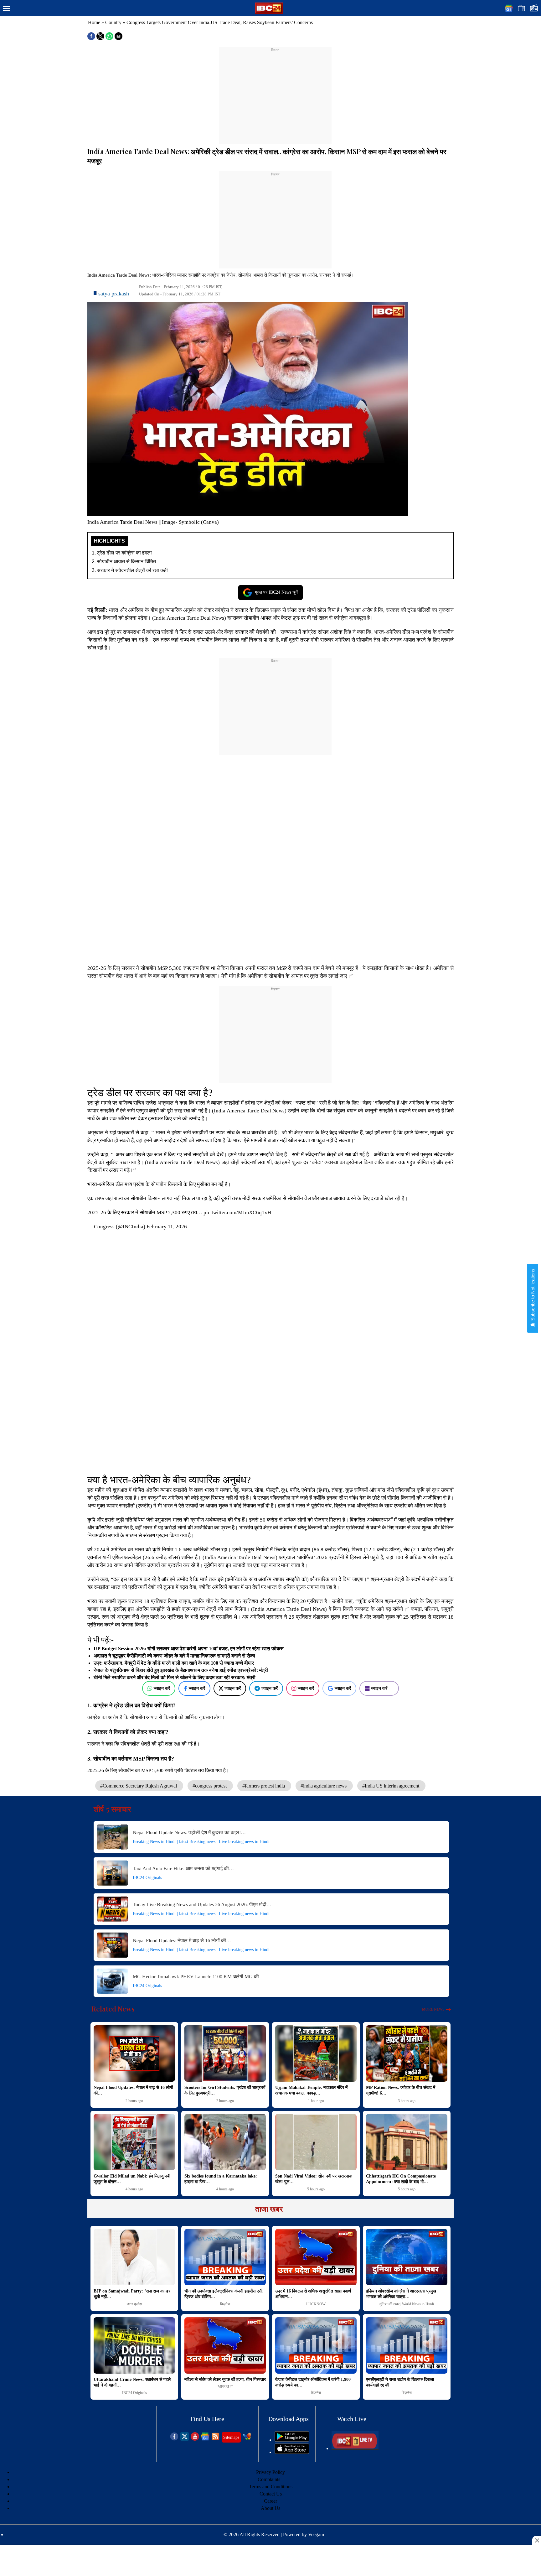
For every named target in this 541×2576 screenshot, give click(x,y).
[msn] (247, 2439)
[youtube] (195, 2439)
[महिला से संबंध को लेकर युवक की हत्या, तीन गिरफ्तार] (225, 2345)
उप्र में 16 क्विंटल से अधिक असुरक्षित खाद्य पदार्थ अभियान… (313, 2294)
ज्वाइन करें (162, 1688)
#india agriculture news (324, 1786)
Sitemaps (231, 2437)
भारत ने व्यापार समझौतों (217, 1103)
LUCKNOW (316, 2304)
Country (113, 22)
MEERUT (225, 2387)
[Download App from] (292, 2440)
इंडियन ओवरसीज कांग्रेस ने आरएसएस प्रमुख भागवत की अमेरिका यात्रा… (401, 2294)
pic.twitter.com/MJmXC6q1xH (237, 1213)
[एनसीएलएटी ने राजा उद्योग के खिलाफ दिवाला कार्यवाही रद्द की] (407, 2345)
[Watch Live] (355, 2448)
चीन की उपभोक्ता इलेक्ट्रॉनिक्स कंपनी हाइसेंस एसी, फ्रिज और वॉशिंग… (224, 2294)
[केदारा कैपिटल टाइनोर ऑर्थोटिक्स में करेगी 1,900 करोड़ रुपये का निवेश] (316, 2345)
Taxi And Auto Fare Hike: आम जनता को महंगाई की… (183, 1868)
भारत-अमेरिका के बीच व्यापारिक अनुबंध (178, 1480)
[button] (7, 9)
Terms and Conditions (271, 2487)
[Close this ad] (537, 2540)
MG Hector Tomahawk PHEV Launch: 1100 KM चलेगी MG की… (198, 1977)
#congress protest (210, 1786)
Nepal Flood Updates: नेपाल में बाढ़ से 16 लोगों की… (182, 1941)
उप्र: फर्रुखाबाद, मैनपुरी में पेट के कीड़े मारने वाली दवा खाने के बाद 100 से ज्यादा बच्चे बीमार (174, 1663)
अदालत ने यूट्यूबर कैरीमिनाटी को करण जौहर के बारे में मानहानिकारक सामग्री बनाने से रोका (174, 1656)
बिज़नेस (225, 2304)
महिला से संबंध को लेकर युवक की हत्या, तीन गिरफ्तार (225, 2379)
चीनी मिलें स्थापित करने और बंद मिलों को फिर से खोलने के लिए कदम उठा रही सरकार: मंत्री (175, 1677)
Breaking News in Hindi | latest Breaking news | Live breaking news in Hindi (201, 1842)
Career (270, 2501)
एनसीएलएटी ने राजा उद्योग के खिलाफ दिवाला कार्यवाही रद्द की (400, 2382)
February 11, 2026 (167, 1227)
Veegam (316, 2534)
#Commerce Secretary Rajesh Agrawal (139, 1786)
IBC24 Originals (147, 1878)
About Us (270, 2508)
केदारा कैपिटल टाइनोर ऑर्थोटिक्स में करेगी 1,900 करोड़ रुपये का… (313, 2382)
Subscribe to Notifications (533, 1295)
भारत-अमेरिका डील (392, 632)
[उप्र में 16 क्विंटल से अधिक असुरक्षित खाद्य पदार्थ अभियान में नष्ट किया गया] (316, 2257)
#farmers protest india (264, 1786)
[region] (275, 91)
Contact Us (271, 2494)
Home (94, 22)
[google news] (205, 2439)
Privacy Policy (270, 2472)
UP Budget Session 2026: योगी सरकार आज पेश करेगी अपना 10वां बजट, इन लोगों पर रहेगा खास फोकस (189, 1649)
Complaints (269, 2479)
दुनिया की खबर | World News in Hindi (407, 2304)
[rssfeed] (216, 2439)
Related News (113, 2009)
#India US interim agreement (391, 1786)
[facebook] (174, 2439)
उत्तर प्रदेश (134, 2304)
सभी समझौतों (196, 1133)
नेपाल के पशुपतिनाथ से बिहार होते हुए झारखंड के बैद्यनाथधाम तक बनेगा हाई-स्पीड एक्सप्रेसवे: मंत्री (181, 1670)
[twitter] (185, 2439)
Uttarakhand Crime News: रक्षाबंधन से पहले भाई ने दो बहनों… (132, 2382)
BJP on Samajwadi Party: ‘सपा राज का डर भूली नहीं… (132, 2294)
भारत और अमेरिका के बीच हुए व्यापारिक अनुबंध (152, 610)
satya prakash (114, 294)
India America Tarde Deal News (189, 618)
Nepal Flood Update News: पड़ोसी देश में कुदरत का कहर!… (189, 1832)
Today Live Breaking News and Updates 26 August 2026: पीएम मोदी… (202, 1905)
